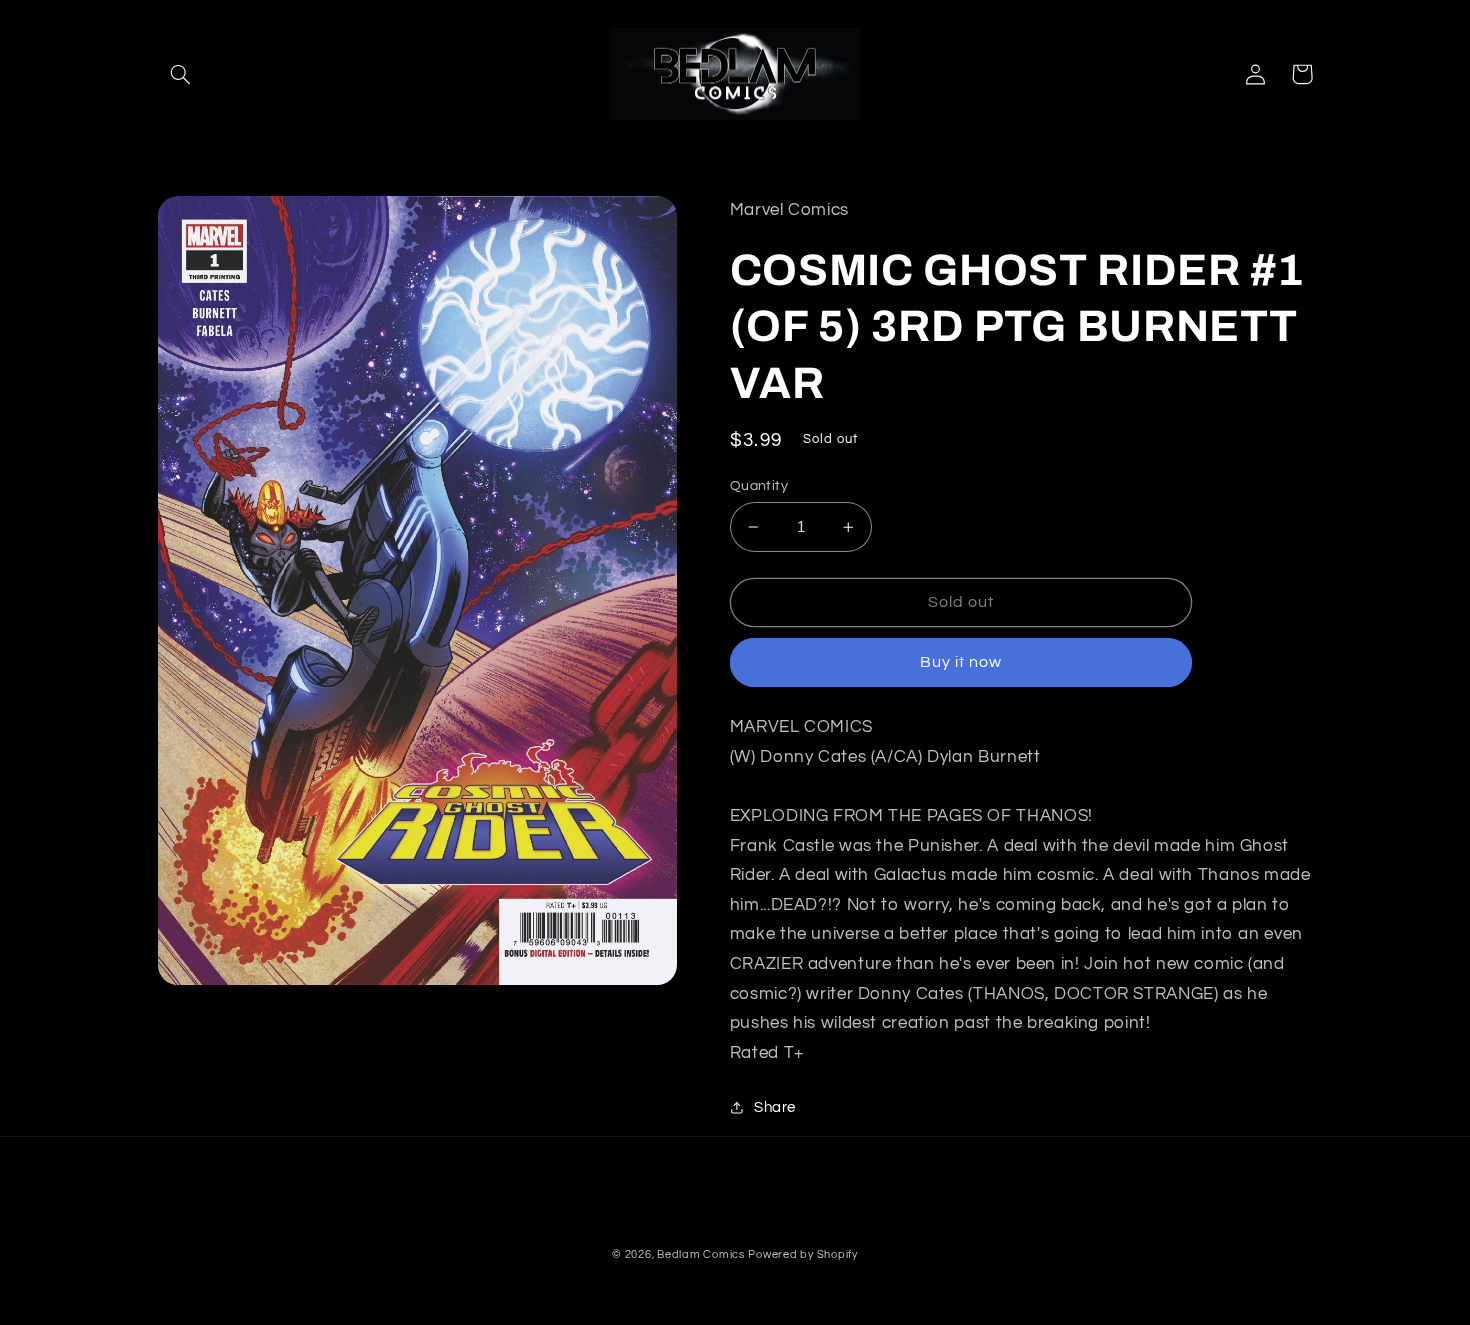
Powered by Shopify (802, 1254)
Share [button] (775, 1107)
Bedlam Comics (701, 1254)
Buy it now (961, 662)
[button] (181, 74)
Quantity (759, 486)
